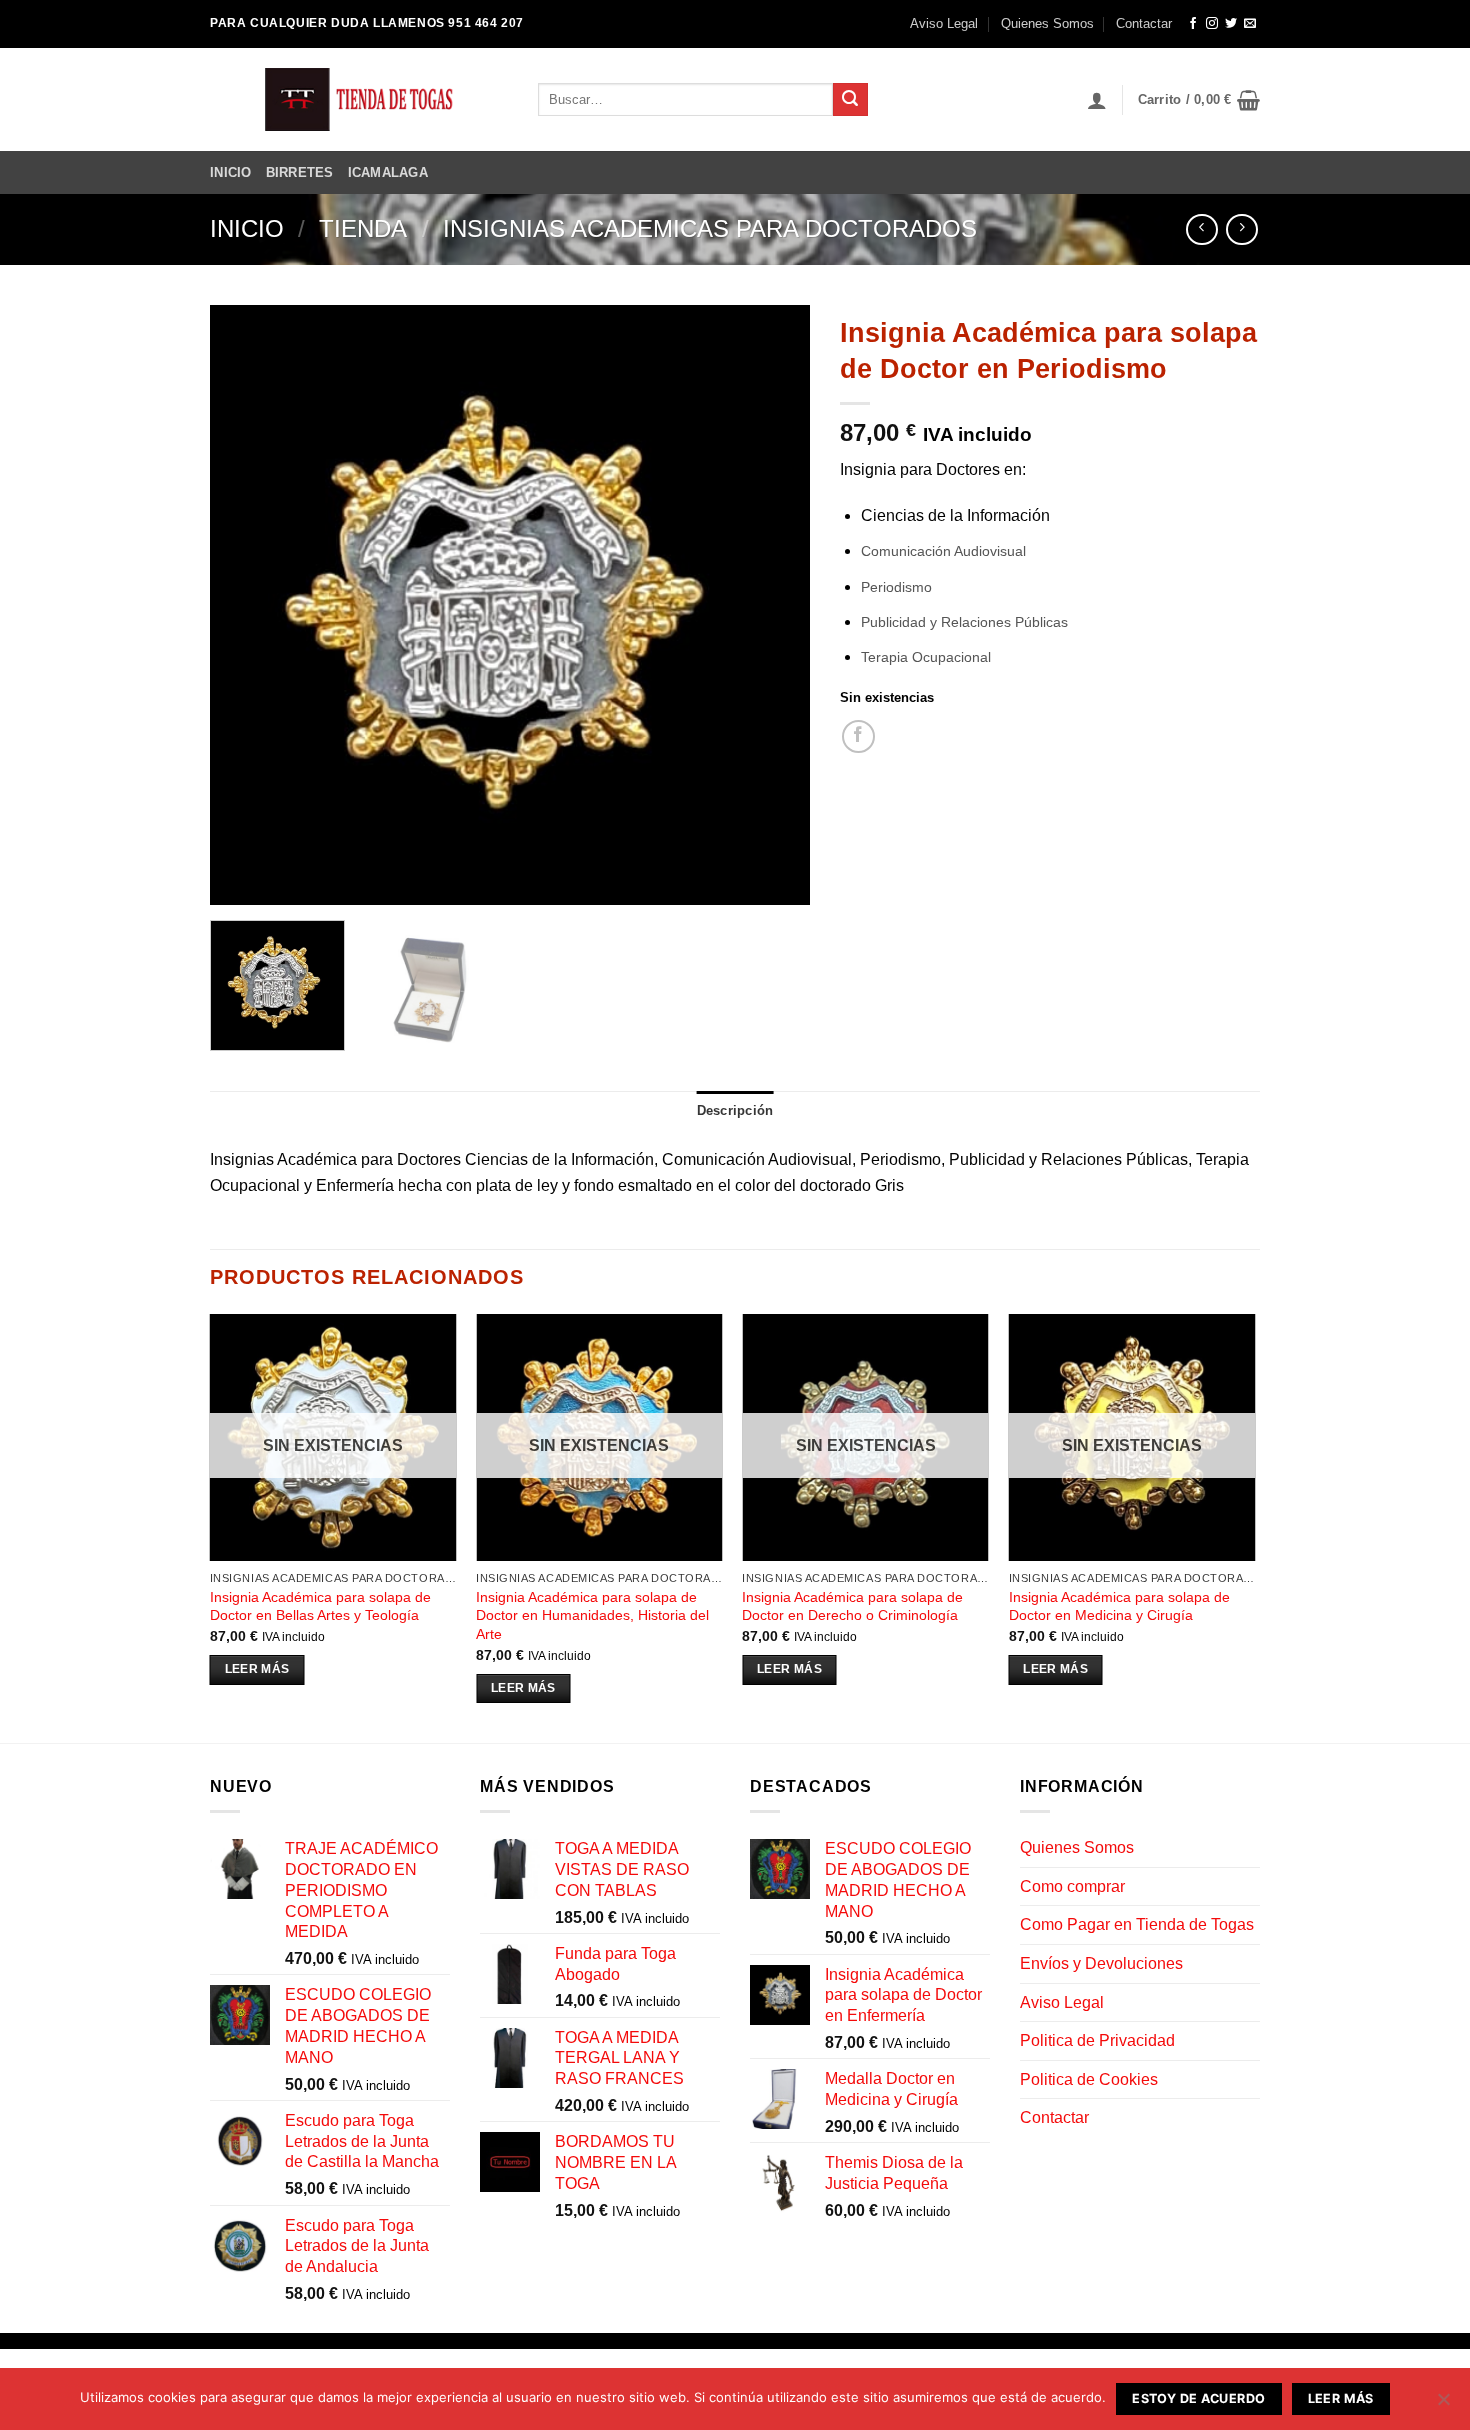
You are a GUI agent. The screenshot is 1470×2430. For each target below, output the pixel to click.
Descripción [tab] (735, 1110)
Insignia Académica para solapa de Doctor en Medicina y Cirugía (1119, 1606)
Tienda (363, 228)
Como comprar (1072, 1886)
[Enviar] (850, 100)
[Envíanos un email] (1250, 24)
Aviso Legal (944, 23)
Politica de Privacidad (1097, 2040)
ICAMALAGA (388, 172)
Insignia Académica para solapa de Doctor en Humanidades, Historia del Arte (592, 1615)
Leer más (257, 1669)
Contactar (1144, 23)
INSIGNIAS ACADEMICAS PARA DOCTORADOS (710, 228)
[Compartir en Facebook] (858, 736)
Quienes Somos (1047, 23)
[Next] (773, 605)
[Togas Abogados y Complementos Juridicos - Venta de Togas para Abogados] (359, 99)
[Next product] (1201, 229)
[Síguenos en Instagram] (1212, 24)
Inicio (247, 228)
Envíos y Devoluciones (1101, 1963)
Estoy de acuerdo (1198, 2398)
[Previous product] (1241, 229)
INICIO (231, 172)
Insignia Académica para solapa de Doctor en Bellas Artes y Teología (320, 1606)
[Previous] (247, 605)
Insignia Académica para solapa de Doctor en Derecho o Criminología (852, 1606)
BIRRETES (300, 172)
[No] (1443, 2405)
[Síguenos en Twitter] (1231, 24)
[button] (1097, 100)
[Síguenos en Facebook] (1193, 24)
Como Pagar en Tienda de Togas (1137, 1924)
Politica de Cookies (1089, 2079)
